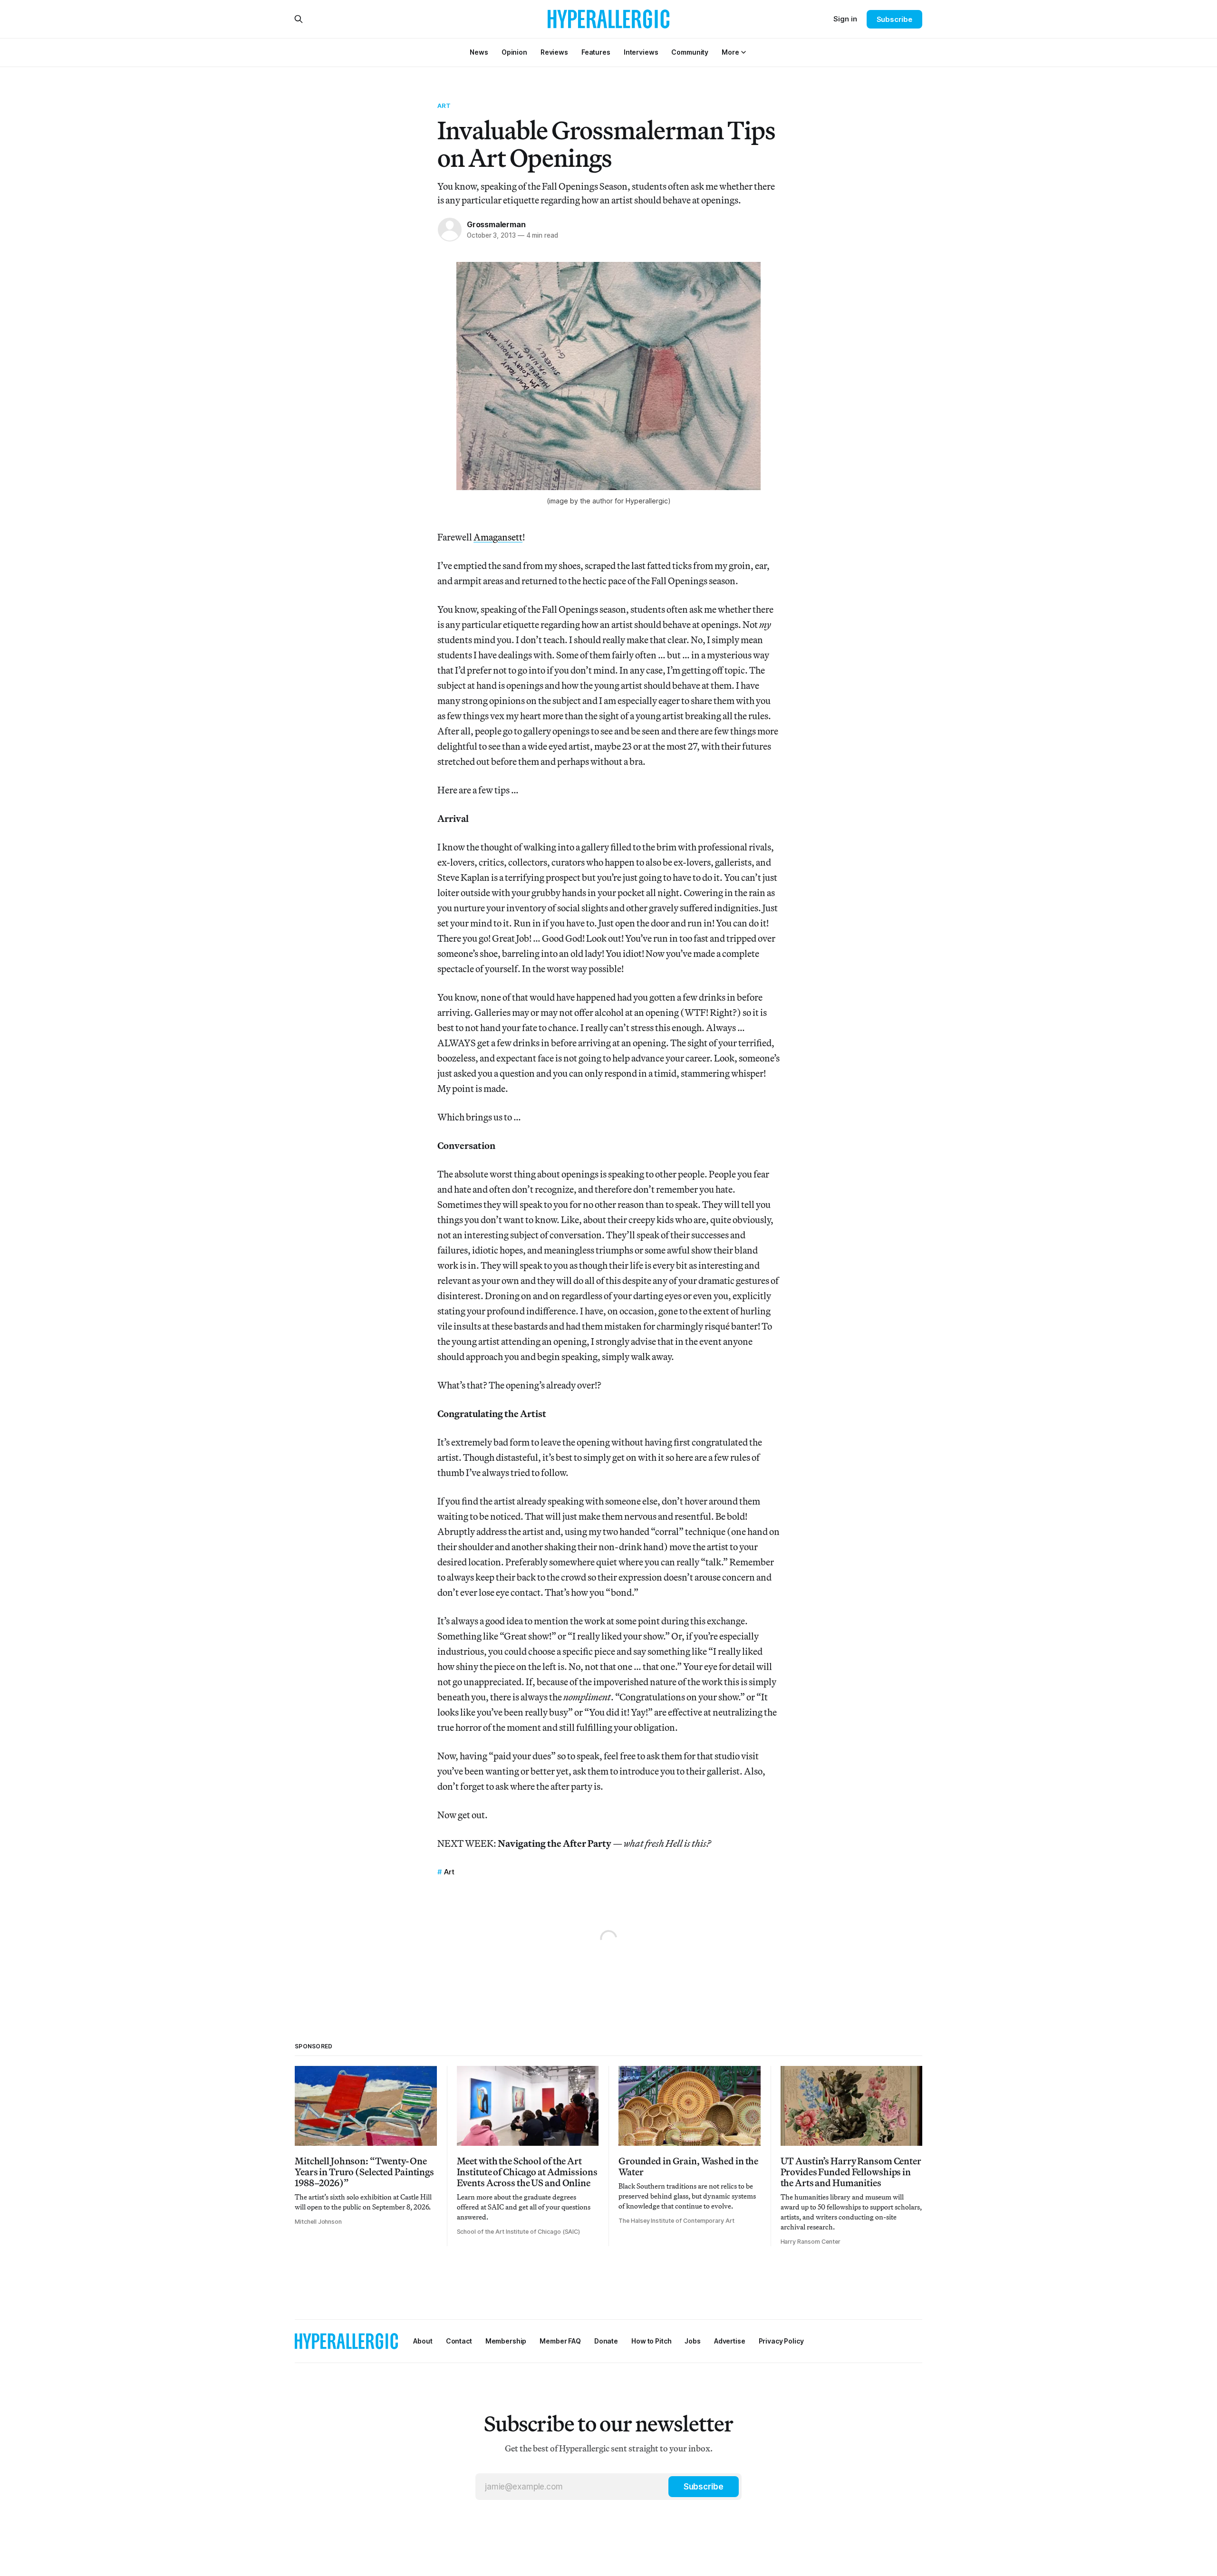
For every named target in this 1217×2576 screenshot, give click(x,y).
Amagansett (498, 537)
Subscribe (894, 19)
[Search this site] (299, 19)
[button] (730, 52)
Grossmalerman (496, 224)
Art (444, 106)
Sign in (845, 19)
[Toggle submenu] (744, 52)
